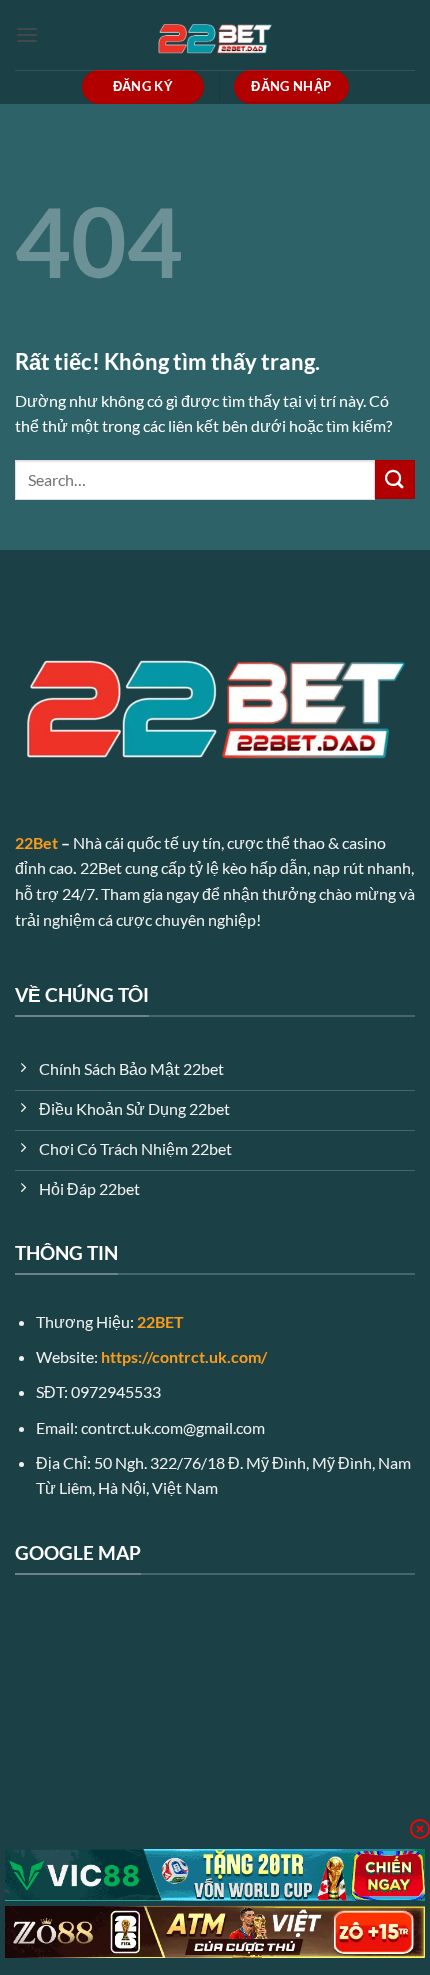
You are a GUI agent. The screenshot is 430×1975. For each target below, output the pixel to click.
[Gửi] (395, 479)
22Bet (36, 842)
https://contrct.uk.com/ (184, 1356)
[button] (27, 34)
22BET (160, 1321)
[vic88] (215, 1875)
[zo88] (215, 1932)
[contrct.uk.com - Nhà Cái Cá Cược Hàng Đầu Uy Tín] (215, 35)
